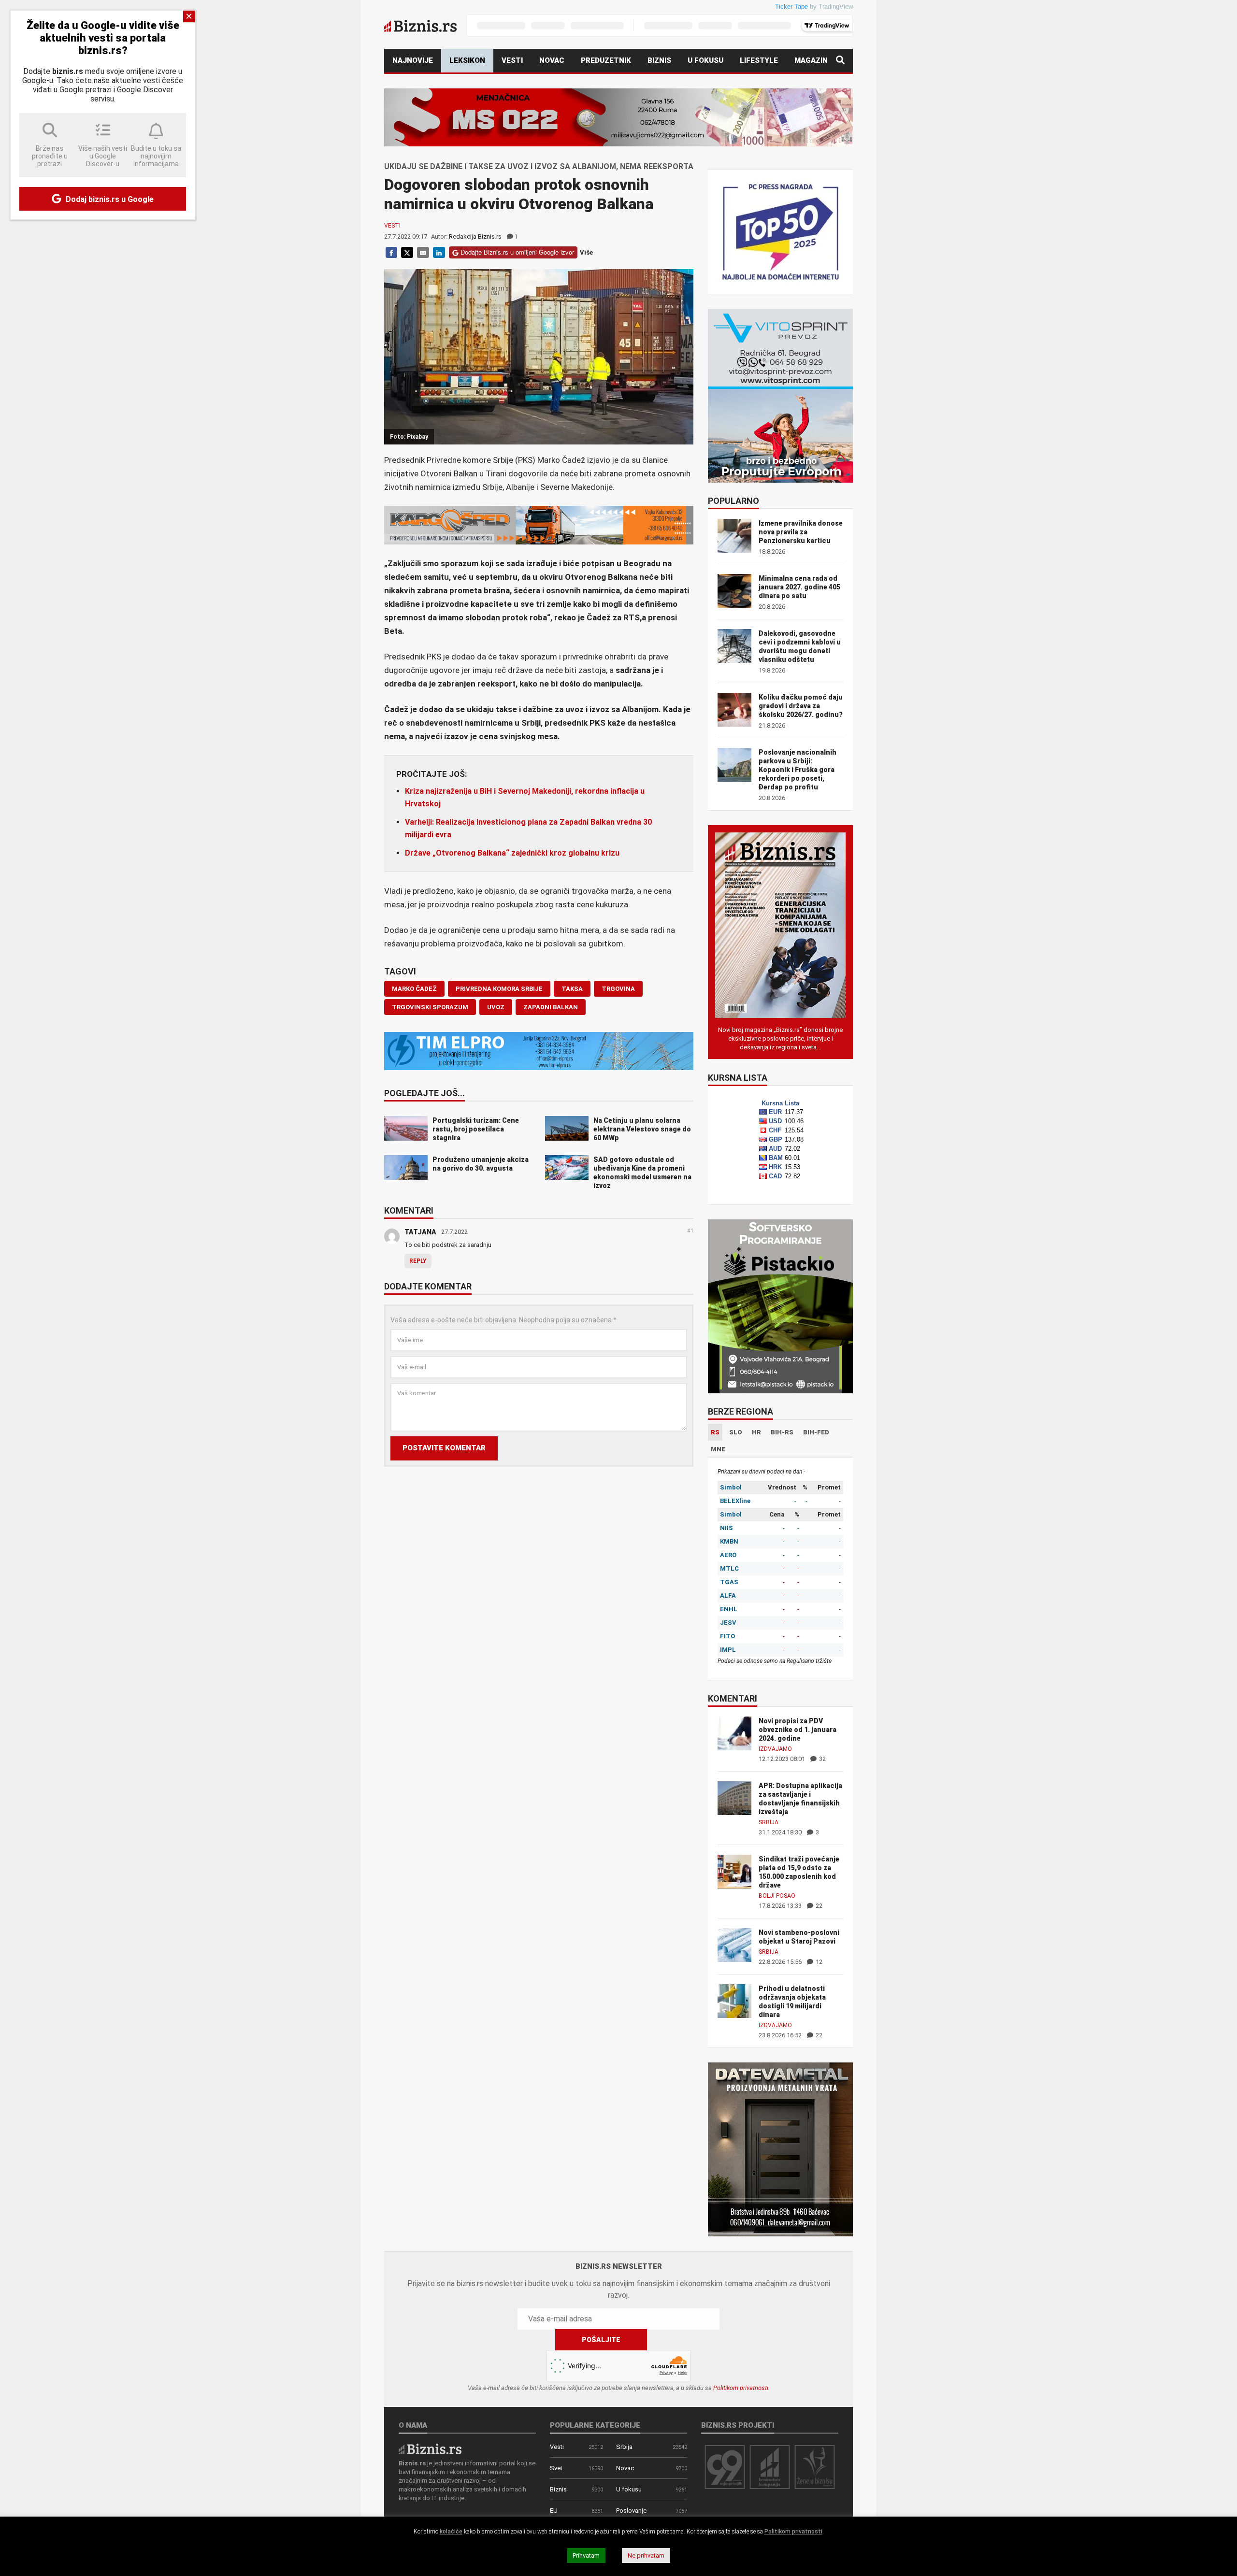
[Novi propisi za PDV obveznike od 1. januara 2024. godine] (734, 1733)
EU (554, 2511)
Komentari (409, 1211)
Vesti (512, 60)
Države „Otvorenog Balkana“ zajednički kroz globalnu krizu (512, 853)
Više (586, 252)
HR (756, 1432)
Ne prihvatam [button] (646, 2555)
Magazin (811, 60)
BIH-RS (782, 1432)
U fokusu (705, 60)
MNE (718, 1449)
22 (818, 1906)
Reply (418, 1261)
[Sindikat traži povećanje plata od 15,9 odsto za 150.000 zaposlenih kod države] (734, 1871)
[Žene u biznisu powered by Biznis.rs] (815, 2467)
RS (715, 1432)
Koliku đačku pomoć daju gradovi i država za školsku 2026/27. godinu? (801, 706)
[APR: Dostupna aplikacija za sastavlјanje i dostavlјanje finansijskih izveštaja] (734, 1797)
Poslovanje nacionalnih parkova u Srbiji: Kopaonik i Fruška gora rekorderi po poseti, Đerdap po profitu (798, 770)
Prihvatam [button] (586, 2555)
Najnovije (413, 60)
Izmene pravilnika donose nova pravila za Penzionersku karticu (801, 532)
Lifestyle (759, 60)
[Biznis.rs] (430, 2448)
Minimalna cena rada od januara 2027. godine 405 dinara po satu (799, 587)
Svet (556, 2468)
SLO (736, 1432)
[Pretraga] (840, 61)
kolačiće (451, 2532)
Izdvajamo (775, 1749)
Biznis (659, 60)
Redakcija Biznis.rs (475, 236)
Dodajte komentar (428, 1287)
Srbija (769, 1822)
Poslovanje (631, 2511)
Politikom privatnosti (741, 2388)
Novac (552, 60)
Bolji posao (777, 1896)
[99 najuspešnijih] (725, 2467)
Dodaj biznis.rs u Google (109, 199)
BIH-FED (816, 1432)
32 (822, 1759)
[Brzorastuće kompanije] (770, 2467)
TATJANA (420, 1232)
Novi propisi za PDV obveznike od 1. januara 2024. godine (798, 1730)
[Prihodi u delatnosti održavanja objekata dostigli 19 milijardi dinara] (734, 2000)
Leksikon (467, 60)
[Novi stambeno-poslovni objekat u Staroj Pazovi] (734, 1944)
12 (818, 1962)
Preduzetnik (606, 60)
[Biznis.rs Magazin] (780, 924)
